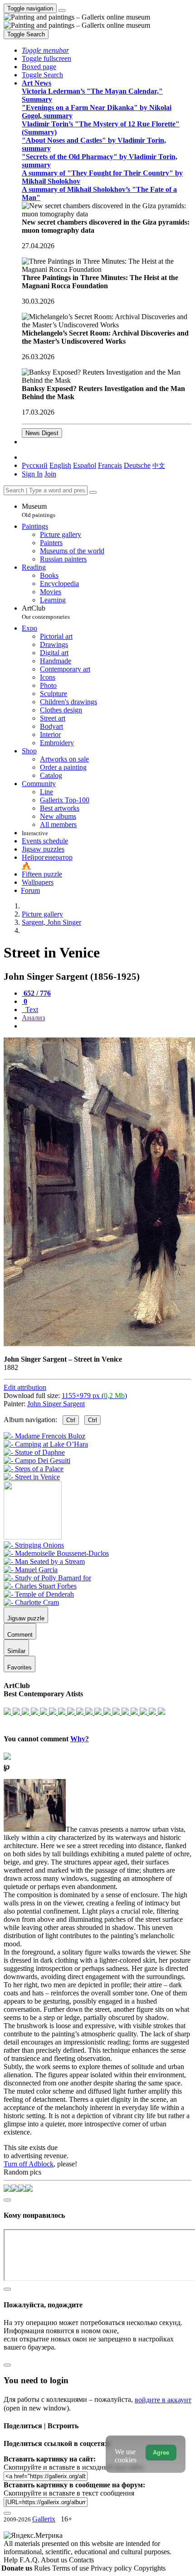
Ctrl (71, 1420)
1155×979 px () (94, 1396)
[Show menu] (62, 10)
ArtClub (46, 612)
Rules (43, 2568)
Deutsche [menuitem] (137, 465)
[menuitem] (159, 465)
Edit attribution (25, 1387)
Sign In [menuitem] (32, 474)
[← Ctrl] (32, 1477)
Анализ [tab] (33, 1018)
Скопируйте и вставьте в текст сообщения (69, 2493)
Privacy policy (112, 2568)
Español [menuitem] (85, 465)
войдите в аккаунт (163, 2400)
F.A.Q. (30, 2560)
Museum (39, 510)
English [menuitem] (60, 465)
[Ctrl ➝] (34, 1545)
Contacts (81, 2560)
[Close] (93, 492)
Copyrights (150, 2568)
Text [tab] (31, 1010)
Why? (80, 1739)
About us (55, 2560)
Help (12, 2560)
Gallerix (44, 2519)
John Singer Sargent (56, 1404)
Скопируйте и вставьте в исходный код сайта (74, 2467)
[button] (45, 50)
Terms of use (71, 2568)
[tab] (36, 993)
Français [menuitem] (110, 465)
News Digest (42, 433)
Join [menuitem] (50, 474)
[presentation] (107, 1026)
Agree (161, 2453)
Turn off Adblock (29, 2164)
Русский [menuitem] (35, 465)
